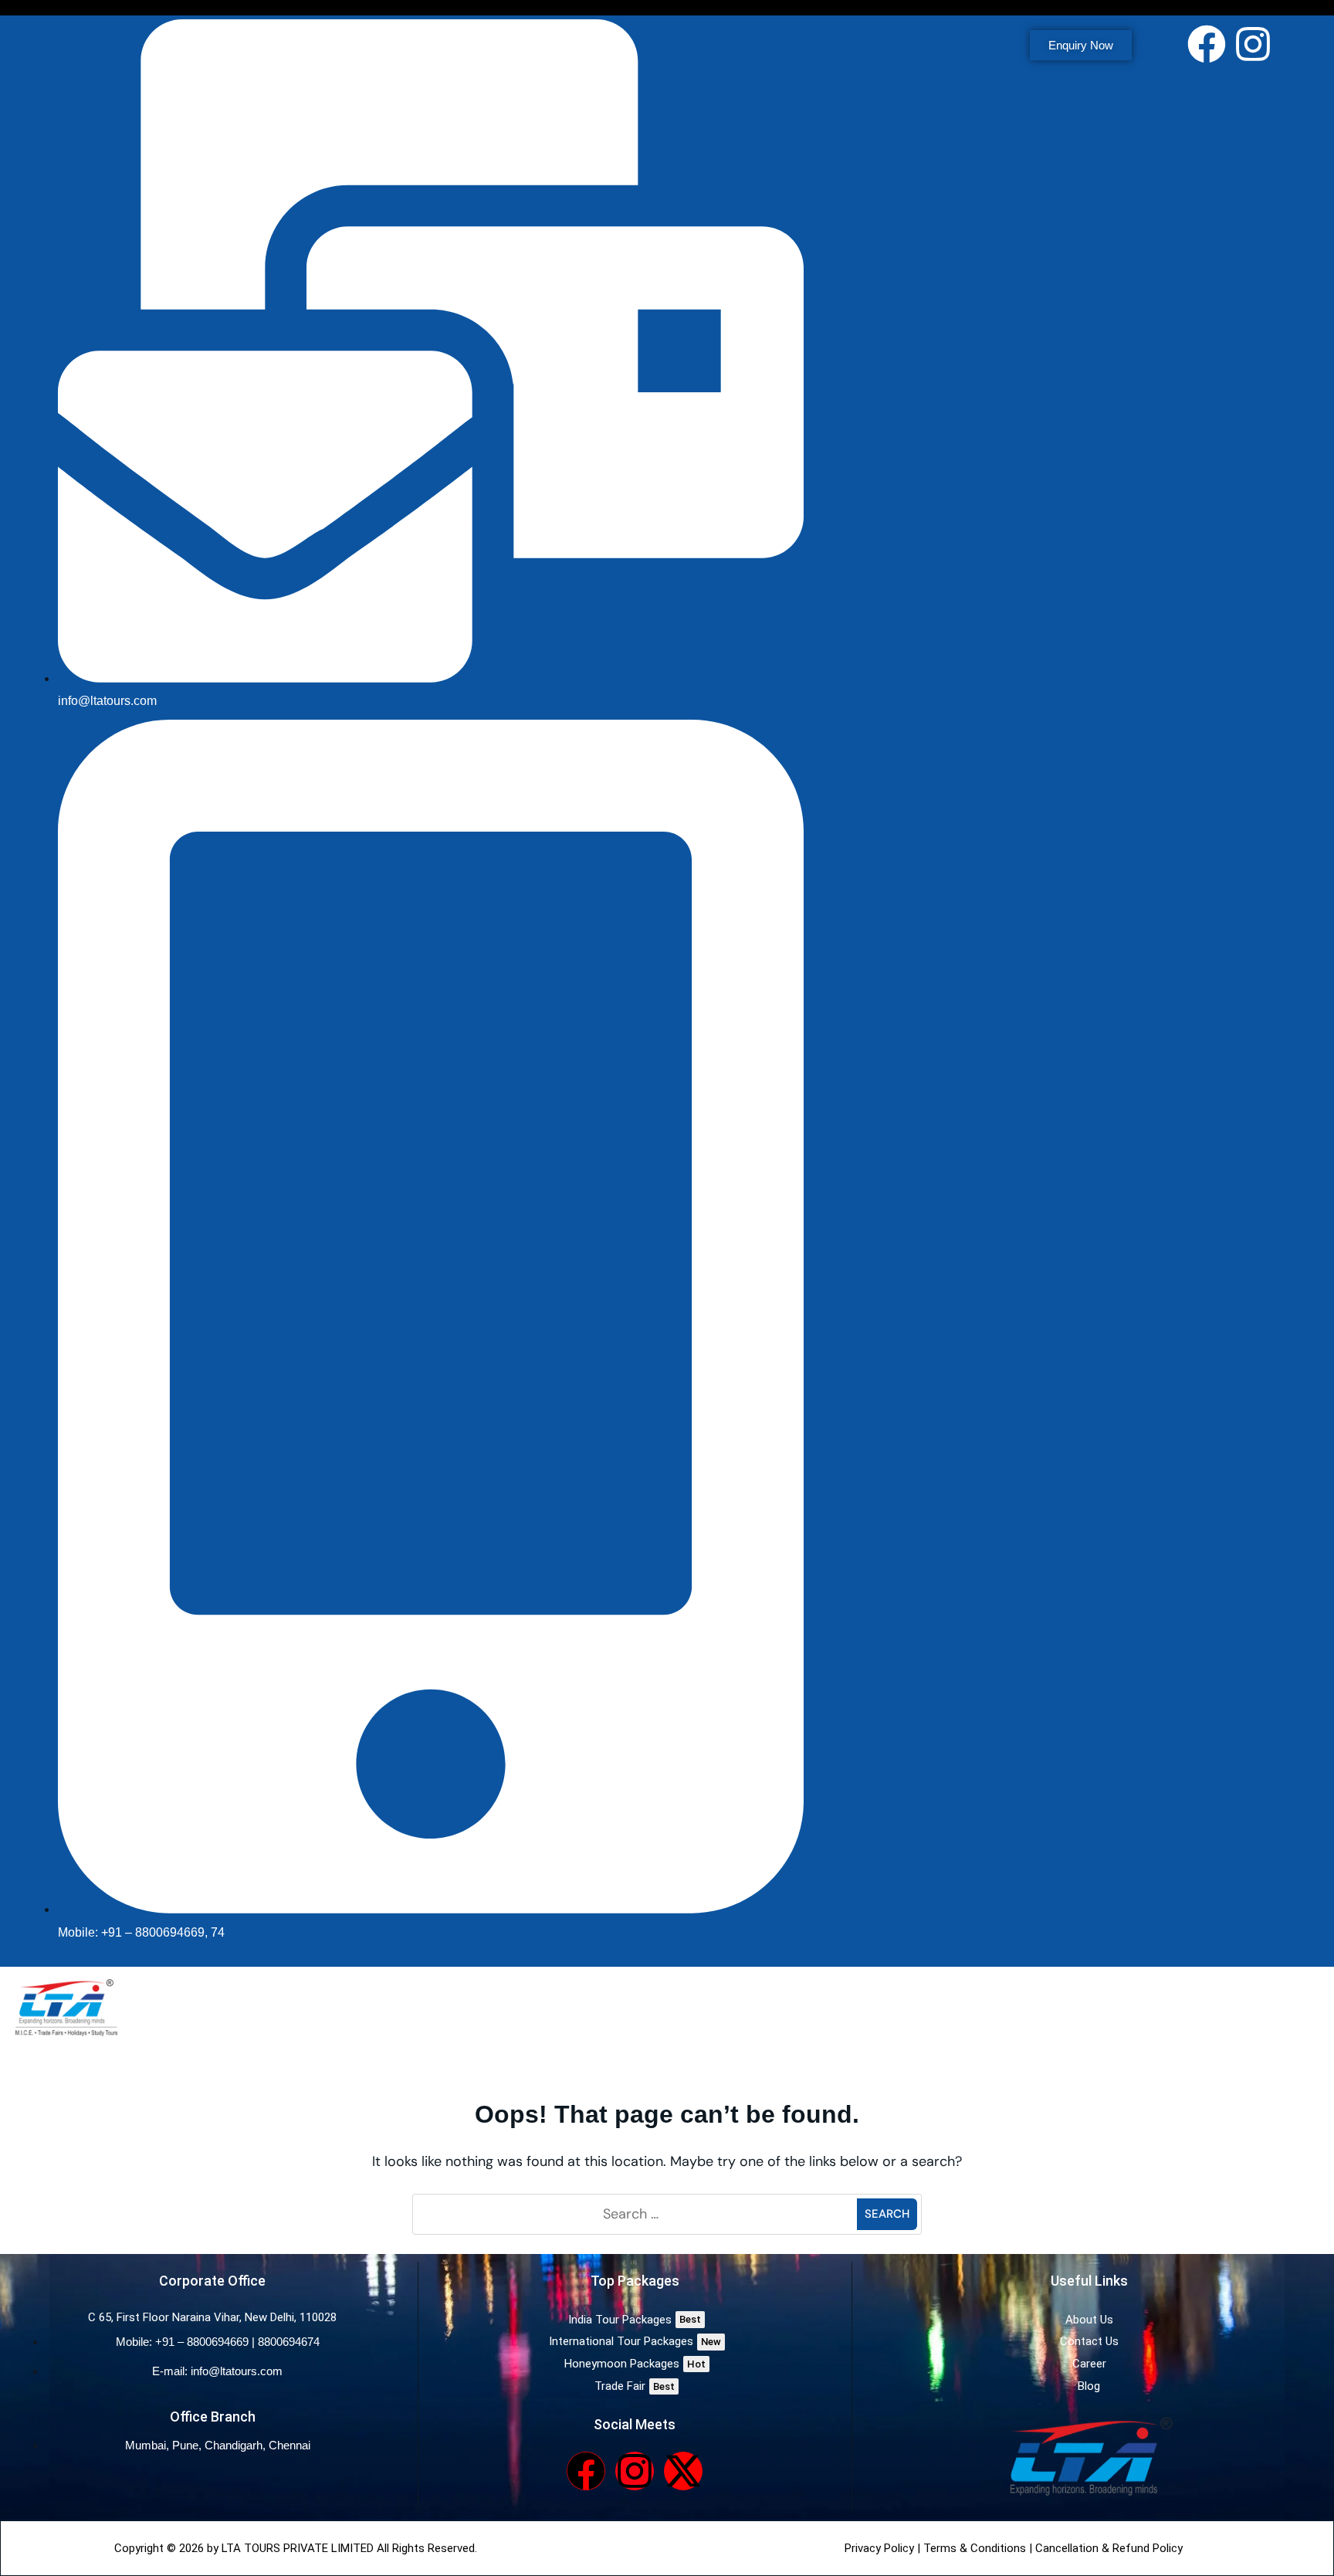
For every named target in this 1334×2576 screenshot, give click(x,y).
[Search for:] (637, 2214)
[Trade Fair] (635, 2386)
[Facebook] (1207, 44)
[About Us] (1089, 2320)
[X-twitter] (683, 2471)
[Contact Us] (1089, 2342)
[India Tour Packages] (635, 2320)
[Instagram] (1253, 44)
